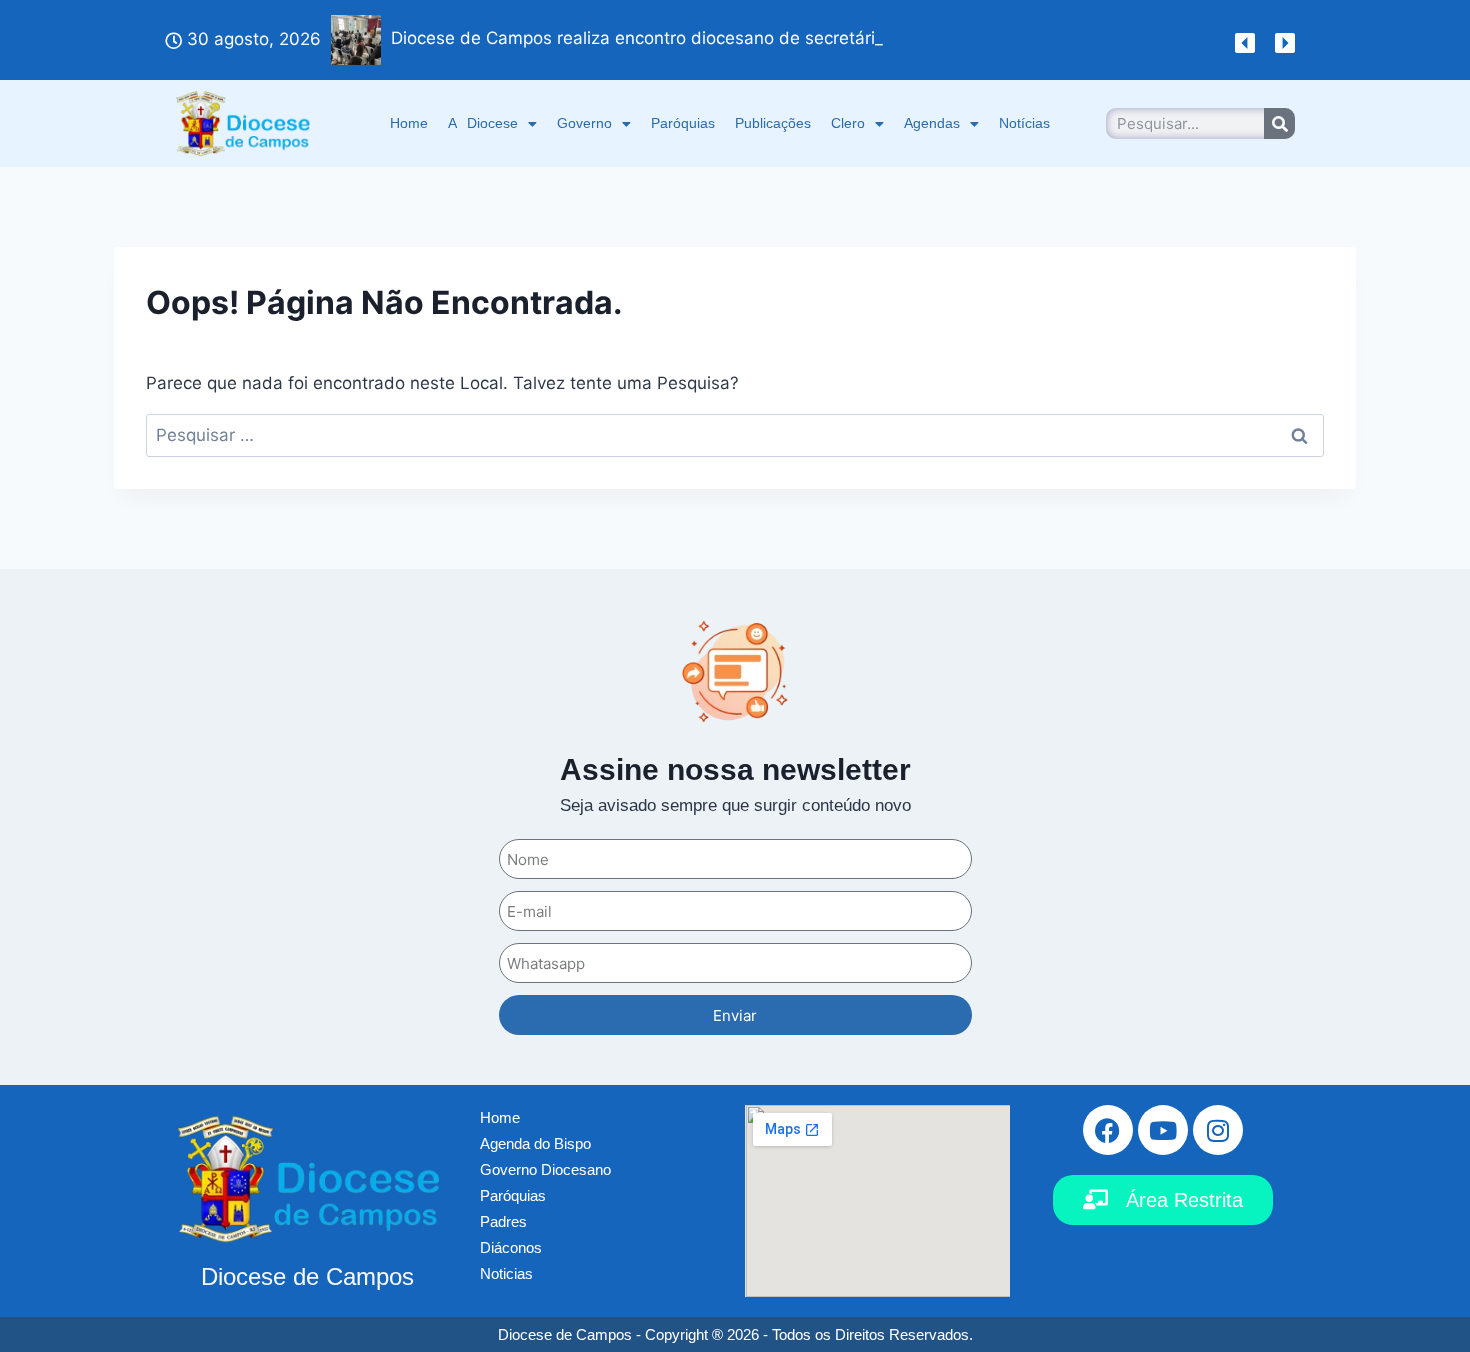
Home (409, 123)
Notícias (1024, 123)
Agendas (932, 123)
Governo (584, 123)
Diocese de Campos (307, 1276)
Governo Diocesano (545, 1169)
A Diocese (483, 123)
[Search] (1279, 123)
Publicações (773, 123)
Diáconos (511, 1247)
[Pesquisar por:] (735, 435)
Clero (848, 123)
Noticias (506, 1273)
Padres (503, 1221)
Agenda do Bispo (535, 1143)
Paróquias (683, 123)
